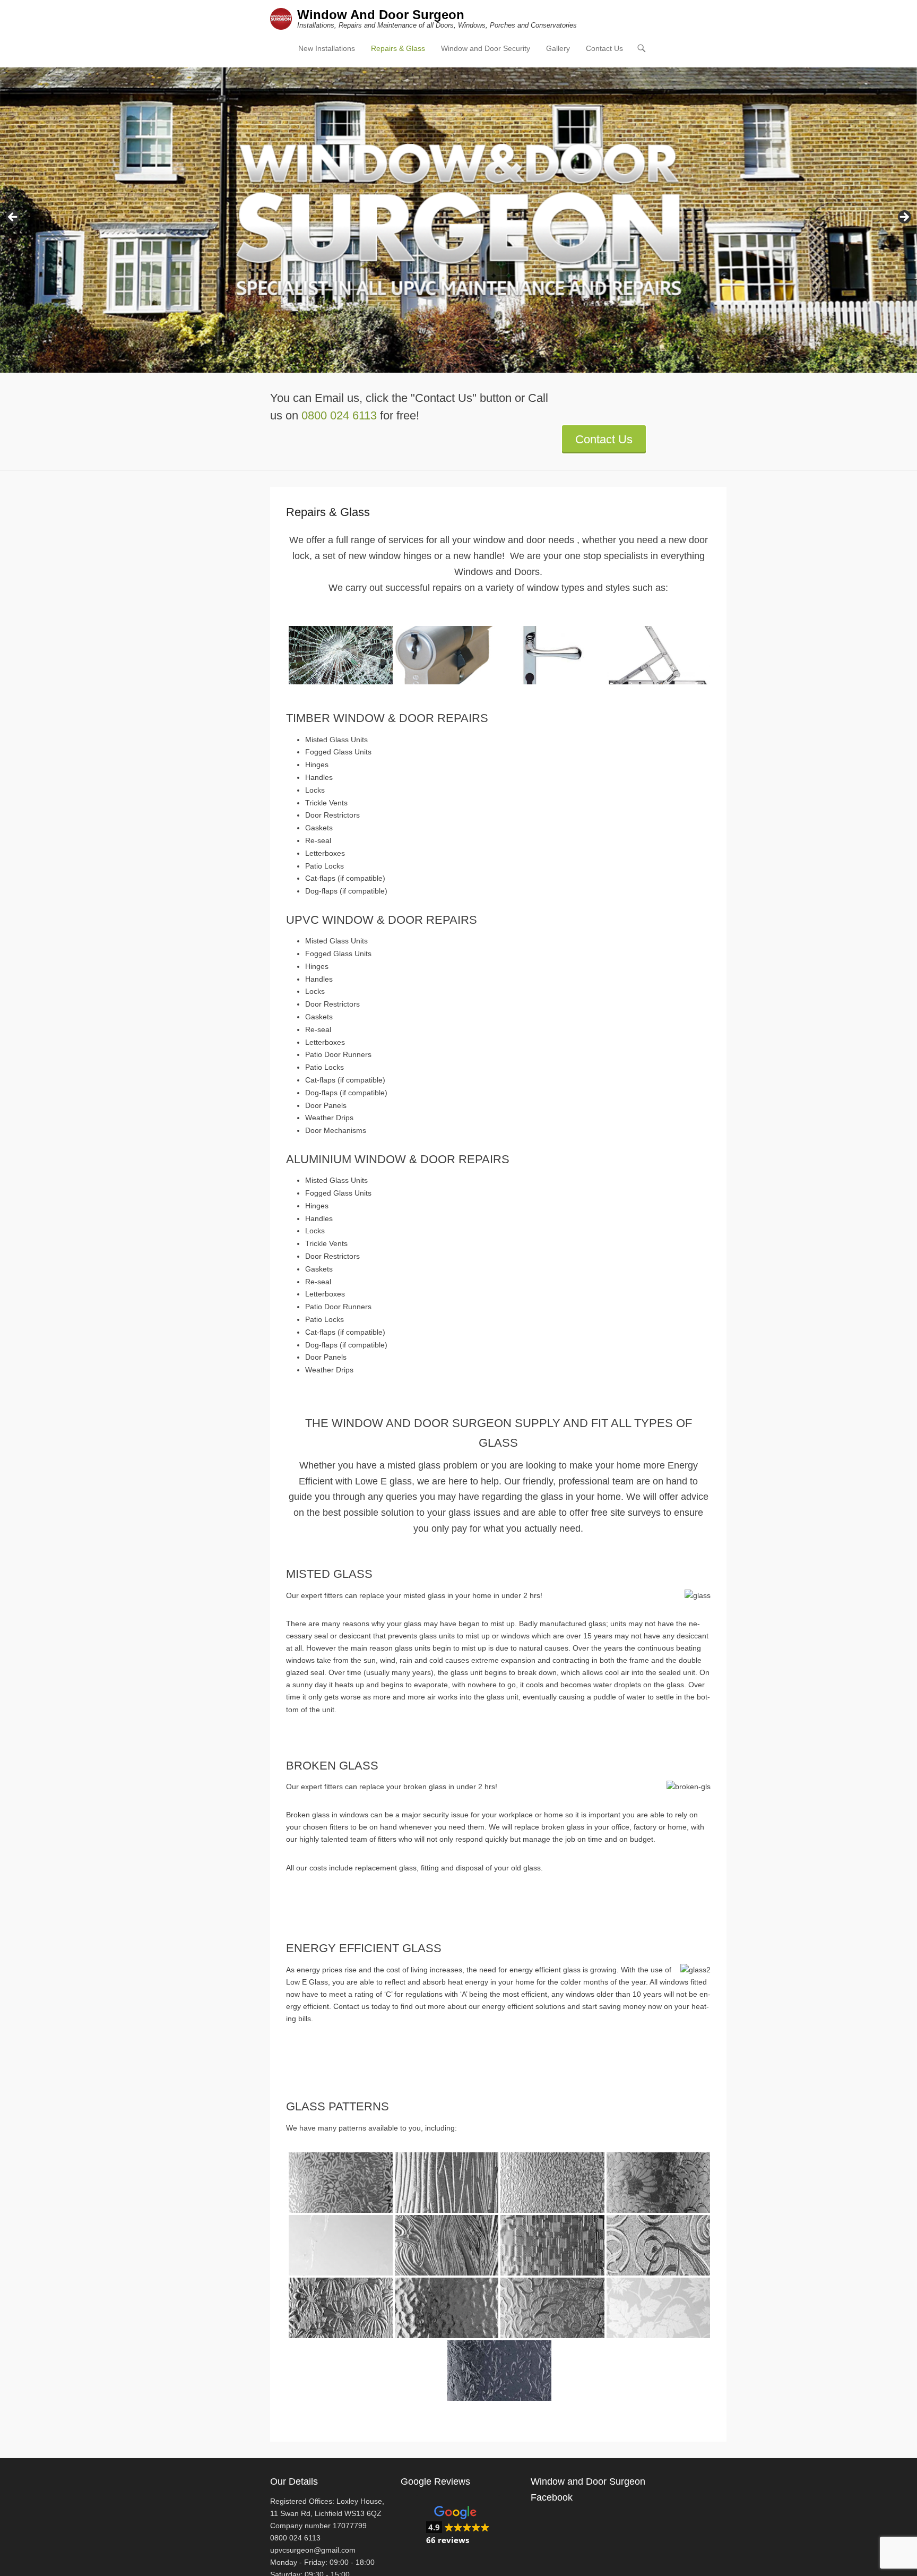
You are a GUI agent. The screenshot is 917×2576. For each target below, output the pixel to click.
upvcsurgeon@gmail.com (313, 2550)
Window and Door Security (486, 48)
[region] (458, 220)
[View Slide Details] (458, 220)
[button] (458, 2526)
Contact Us (604, 48)
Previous (13, 218)
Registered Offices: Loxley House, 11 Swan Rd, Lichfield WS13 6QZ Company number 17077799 (327, 2513)
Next (904, 218)
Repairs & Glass (398, 48)
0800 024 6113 (339, 415)
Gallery (558, 48)
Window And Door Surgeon (381, 15)
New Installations (327, 48)
